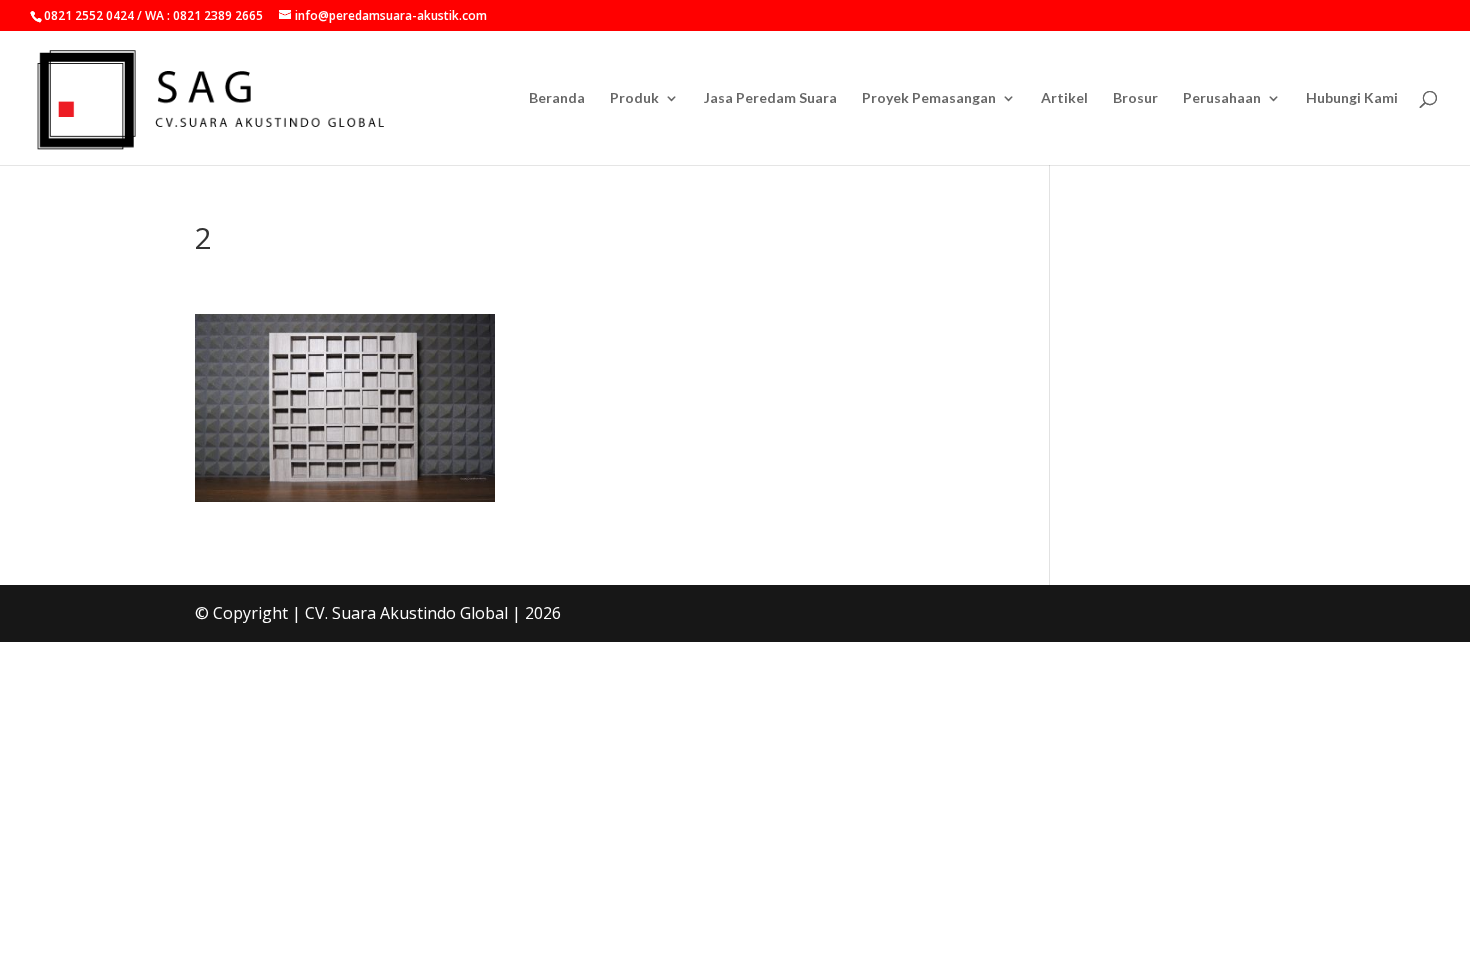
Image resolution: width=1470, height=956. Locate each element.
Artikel (1064, 98)
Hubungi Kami (1352, 98)
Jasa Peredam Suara (770, 98)
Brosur (1135, 98)
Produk (634, 98)
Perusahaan (1222, 98)
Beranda (557, 98)
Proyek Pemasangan (929, 98)
